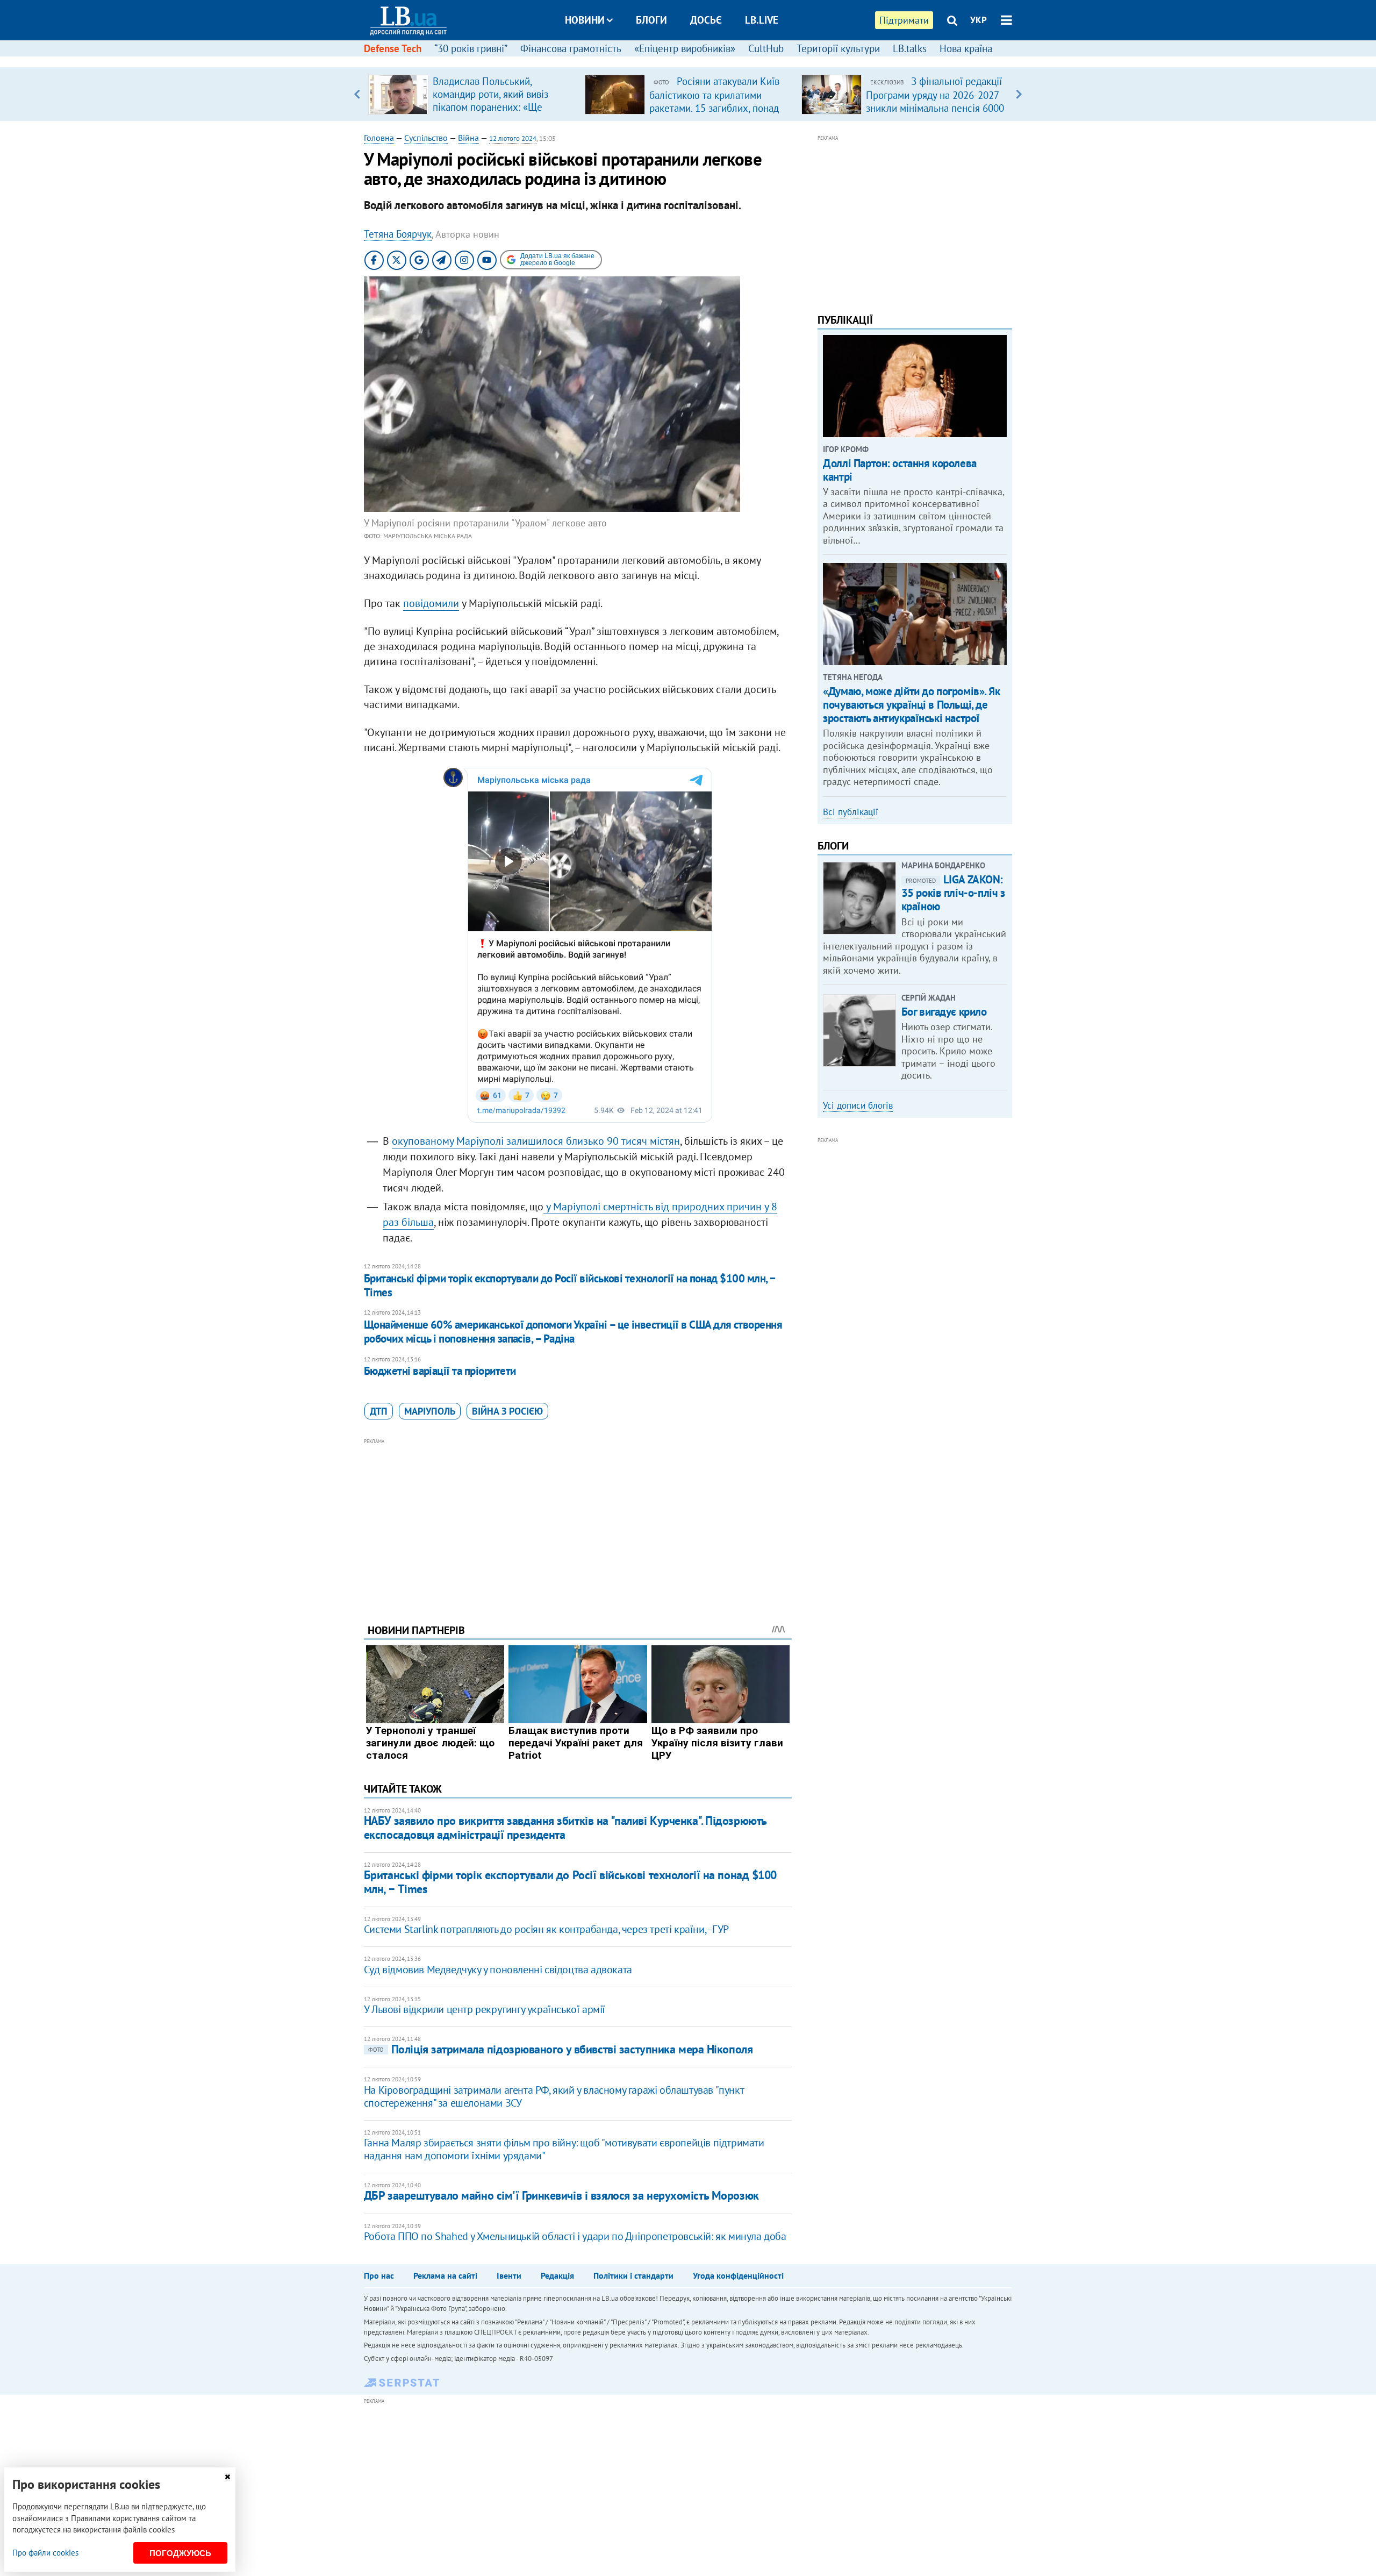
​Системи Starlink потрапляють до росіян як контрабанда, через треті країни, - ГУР (546, 1929)
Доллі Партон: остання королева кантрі (900, 470)
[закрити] (227, 2477)
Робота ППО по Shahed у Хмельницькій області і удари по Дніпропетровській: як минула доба (575, 2236)
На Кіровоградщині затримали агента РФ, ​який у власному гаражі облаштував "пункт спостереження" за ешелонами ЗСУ (554, 2096)
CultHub (766, 48)
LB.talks (910, 48)
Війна (468, 138)
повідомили (431, 603)
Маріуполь (430, 1411)
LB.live (762, 20)
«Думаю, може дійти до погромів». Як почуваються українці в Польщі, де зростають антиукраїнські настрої (911, 705)
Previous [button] (357, 94)
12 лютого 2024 (513, 138)
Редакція (557, 2275)
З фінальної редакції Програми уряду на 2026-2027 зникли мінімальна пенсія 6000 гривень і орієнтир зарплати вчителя (935, 108)
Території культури (838, 48)
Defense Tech (393, 48)
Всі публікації (851, 812)
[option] (472, 94)
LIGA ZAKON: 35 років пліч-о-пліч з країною (953, 893)
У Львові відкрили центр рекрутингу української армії (485, 2009)
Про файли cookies (45, 2553)
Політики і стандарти (633, 2275)
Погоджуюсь (180, 2553)
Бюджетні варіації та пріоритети (440, 1371)
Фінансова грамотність (571, 48)
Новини (585, 20)
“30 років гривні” (471, 48)
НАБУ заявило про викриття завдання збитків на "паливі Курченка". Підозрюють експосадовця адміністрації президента (565, 1827)
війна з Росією (507, 1411)
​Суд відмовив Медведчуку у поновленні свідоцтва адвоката (498, 1970)
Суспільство (426, 138)
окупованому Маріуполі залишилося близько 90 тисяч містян (536, 1141)
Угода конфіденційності (738, 2275)
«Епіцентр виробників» (685, 48)
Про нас (379, 2275)
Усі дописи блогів (858, 1105)
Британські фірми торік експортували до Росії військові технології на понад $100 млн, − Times (570, 1285)
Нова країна (966, 48)
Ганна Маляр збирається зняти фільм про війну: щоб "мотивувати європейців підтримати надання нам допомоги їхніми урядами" (564, 2149)
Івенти (509, 2275)
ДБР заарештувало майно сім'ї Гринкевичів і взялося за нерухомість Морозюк (561, 2195)
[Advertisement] (578, 1523)
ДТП (379, 1411)
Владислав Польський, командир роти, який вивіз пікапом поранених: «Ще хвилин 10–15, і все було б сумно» (492, 107)
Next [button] (1019, 94)
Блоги (651, 20)
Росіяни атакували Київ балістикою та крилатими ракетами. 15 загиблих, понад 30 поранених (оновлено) (714, 101)
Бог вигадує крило (944, 1012)
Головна (379, 138)
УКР (979, 20)
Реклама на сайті (445, 2275)
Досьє (706, 20)
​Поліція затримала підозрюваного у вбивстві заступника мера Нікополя (561, 2049)
